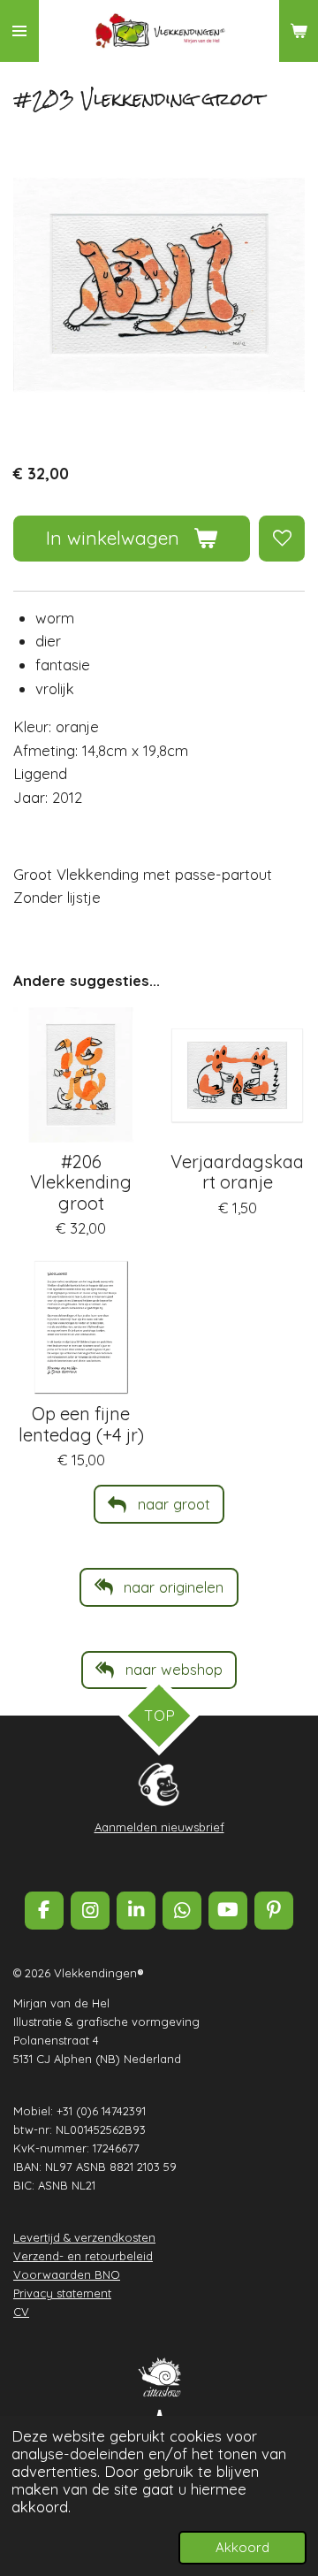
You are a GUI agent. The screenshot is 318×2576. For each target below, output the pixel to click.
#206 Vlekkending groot (81, 1182)
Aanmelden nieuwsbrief (159, 1827)
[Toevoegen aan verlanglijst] (282, 539)
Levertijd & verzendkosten (84, 2237)
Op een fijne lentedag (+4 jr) (81, 1424)
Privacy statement (62, 2293)
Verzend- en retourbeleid (83, 2256)
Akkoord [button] (242, 2547)
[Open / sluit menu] (19, 31)
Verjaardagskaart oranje (237, 1172)
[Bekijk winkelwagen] (299, 31)
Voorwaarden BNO (67, 2274)
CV (21, 2312)
